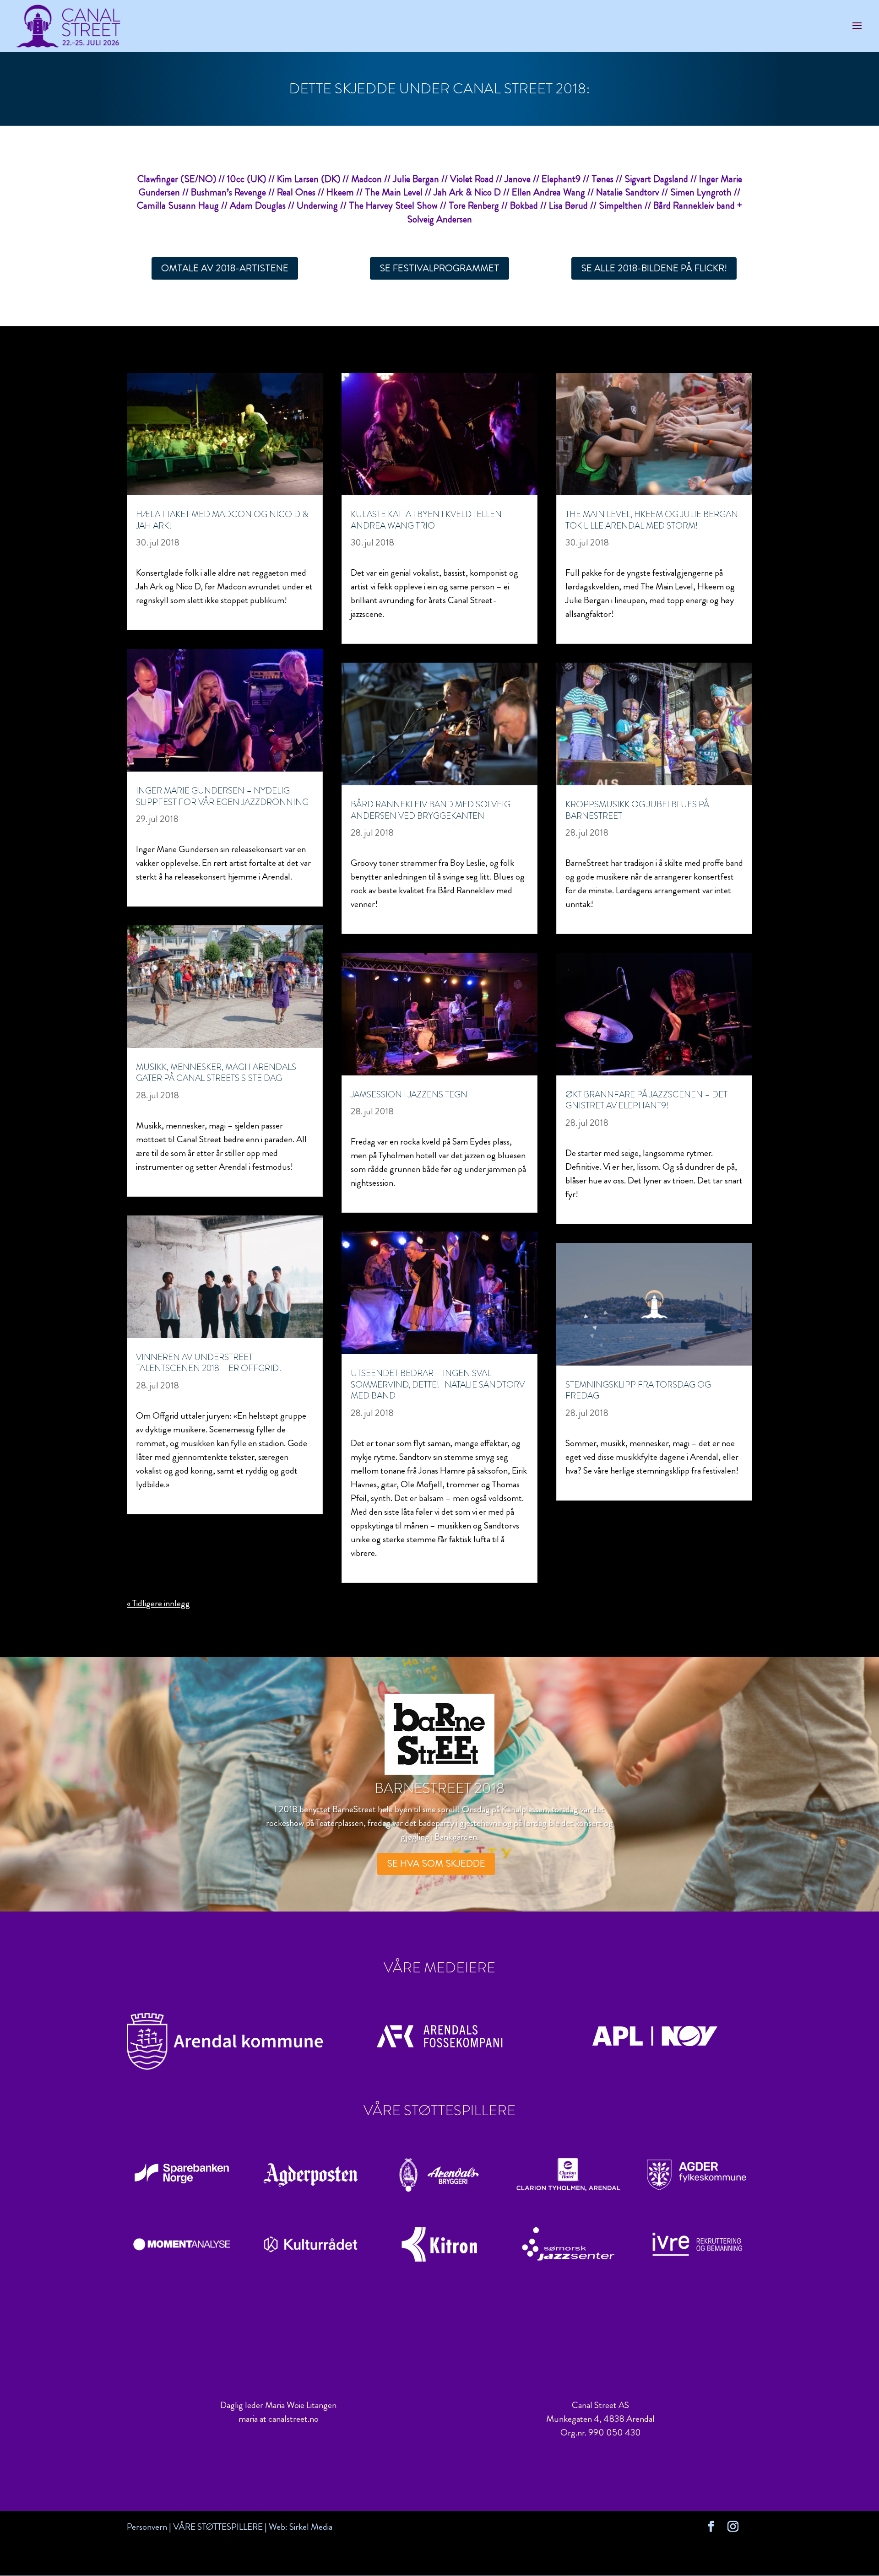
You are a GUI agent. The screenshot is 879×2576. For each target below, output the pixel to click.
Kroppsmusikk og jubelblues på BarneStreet (637, 810)
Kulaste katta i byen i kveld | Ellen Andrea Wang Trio (426, 520)
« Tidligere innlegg (158, 1603)
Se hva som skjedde (436, 1863)
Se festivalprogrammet (439, 268)
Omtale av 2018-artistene (225, 268)
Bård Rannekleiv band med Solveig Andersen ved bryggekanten (431, 810)
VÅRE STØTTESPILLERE (218, 2527)
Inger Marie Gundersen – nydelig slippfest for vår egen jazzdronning (222, 796)
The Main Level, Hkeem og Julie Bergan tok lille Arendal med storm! (652, 520)
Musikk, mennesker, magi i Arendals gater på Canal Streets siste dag (216, 1073)
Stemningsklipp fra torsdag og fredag (638, 1390)
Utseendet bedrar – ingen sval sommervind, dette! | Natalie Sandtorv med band (438, 1384)
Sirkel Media (311, 2527)
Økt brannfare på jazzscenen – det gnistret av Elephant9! (646, 1100)
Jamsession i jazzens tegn (409, 1094)
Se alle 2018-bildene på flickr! (654, 268)
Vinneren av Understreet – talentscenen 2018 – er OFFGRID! (209, 1363)
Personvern (147, 2527)
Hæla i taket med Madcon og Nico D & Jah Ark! (222, 520)
